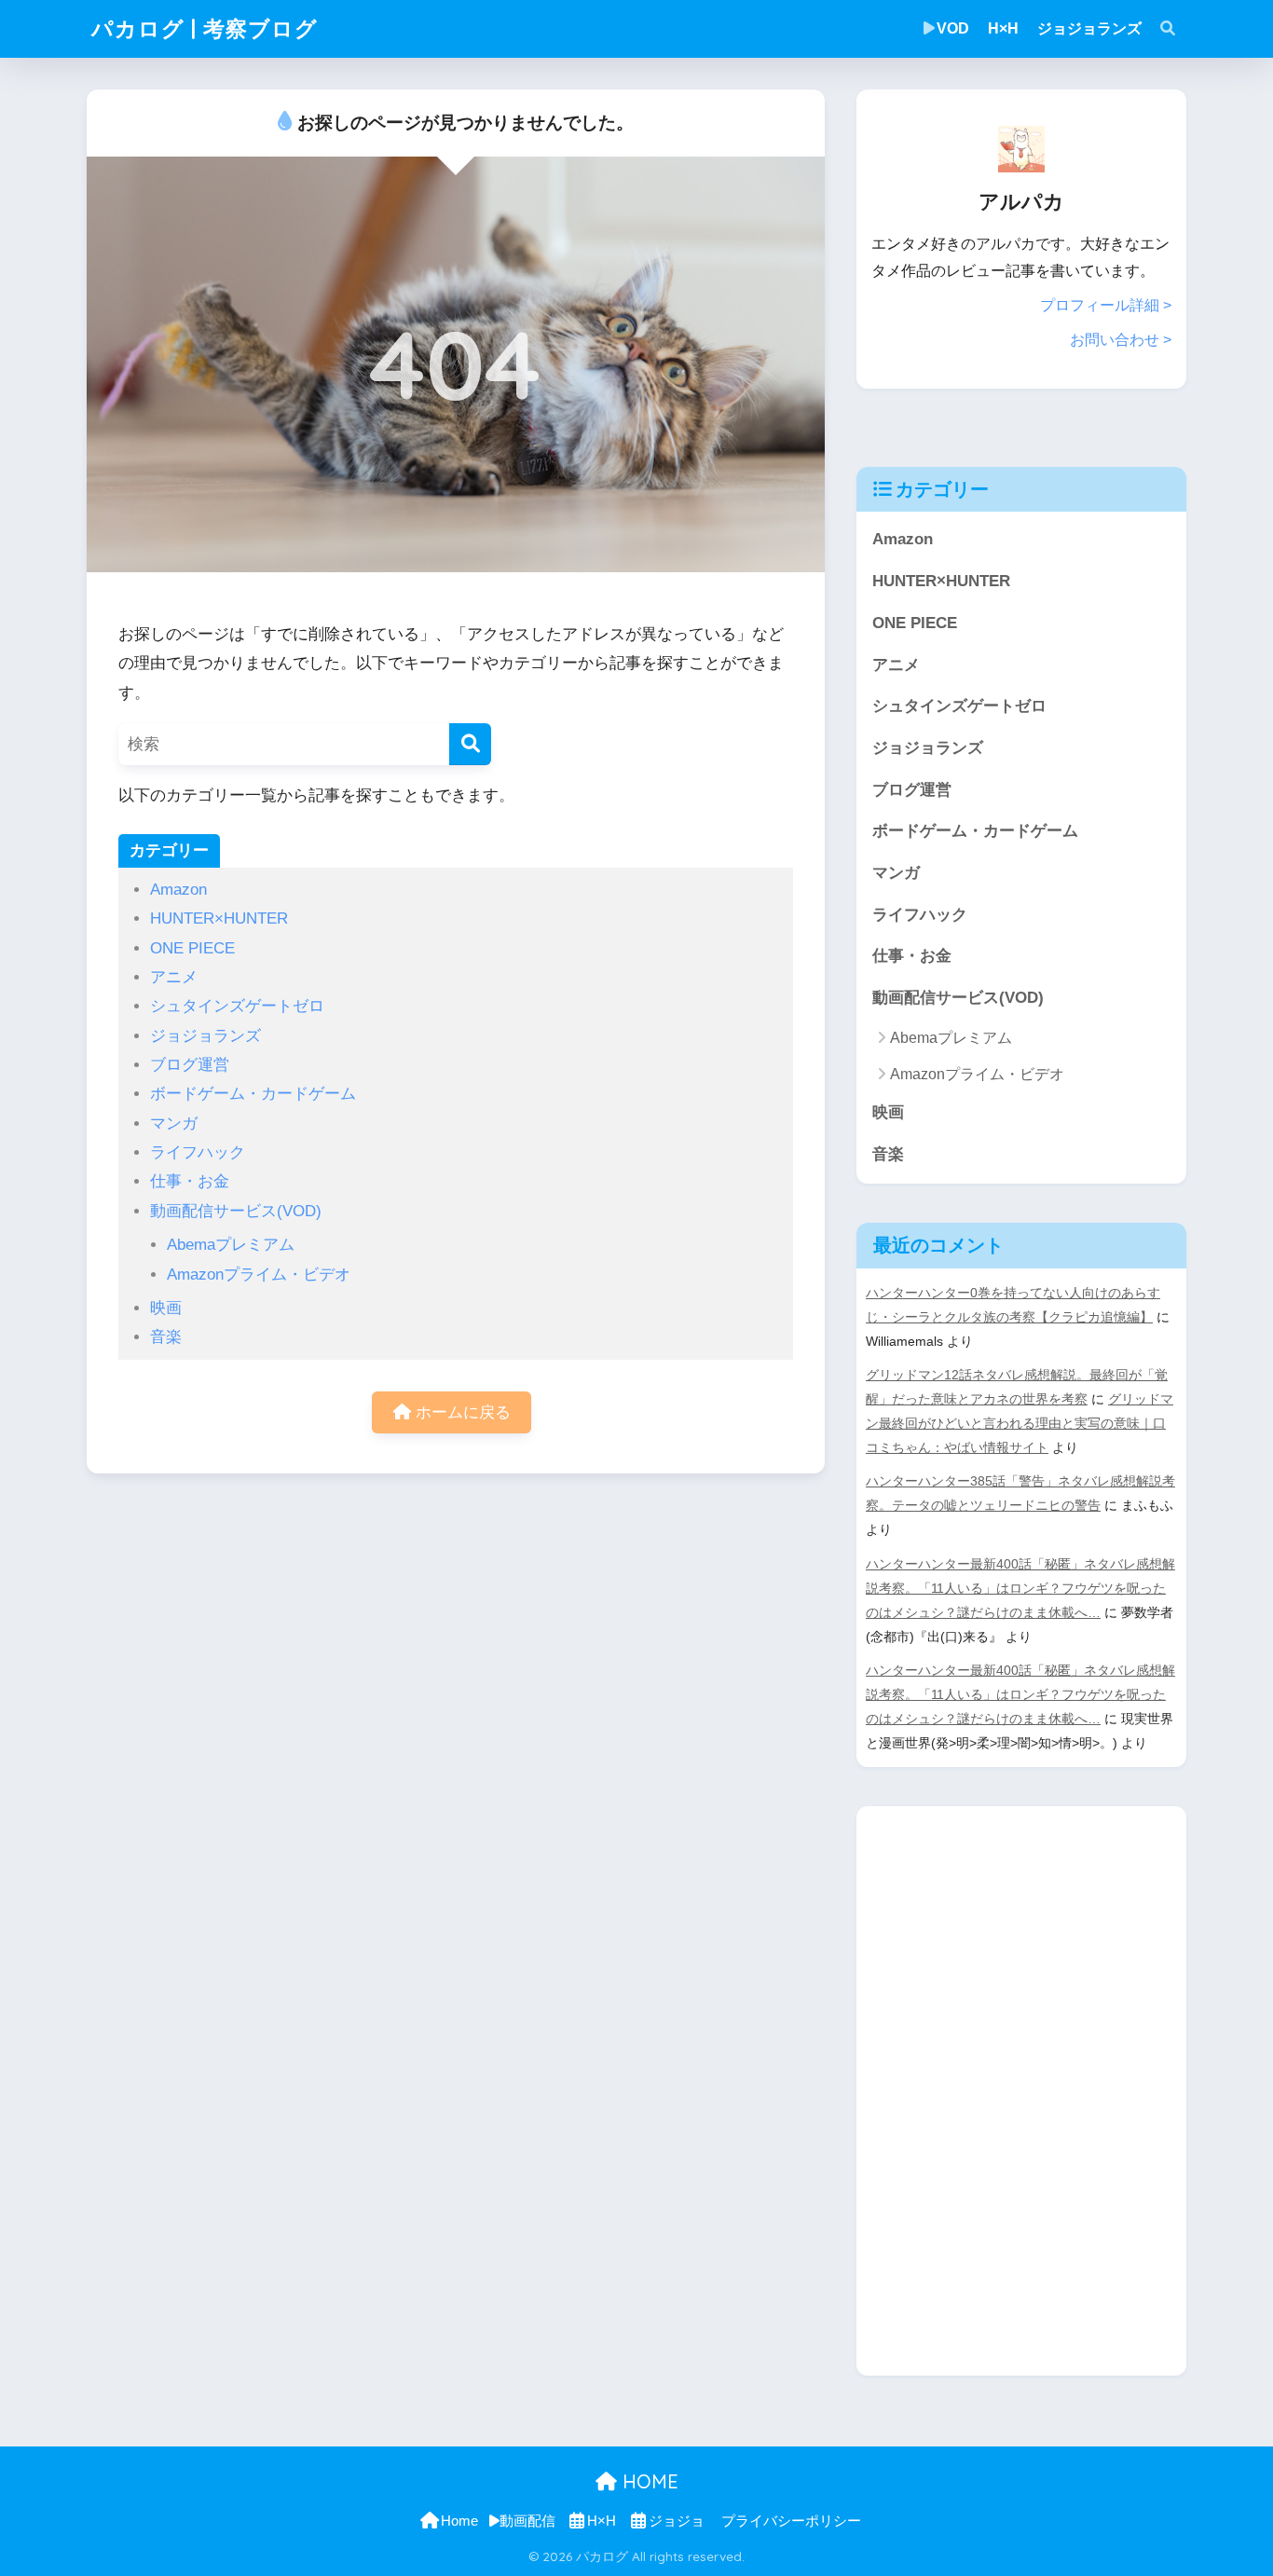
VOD (953, 28)
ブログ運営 (190, 1065)
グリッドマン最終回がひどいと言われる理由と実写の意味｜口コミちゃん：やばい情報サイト (1020, 1423)
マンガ (174, 1124)
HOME (648, 2481)
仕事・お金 (190, 1181)
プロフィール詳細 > (1106, 305)
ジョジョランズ (1089, 28)
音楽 (166, 1337)
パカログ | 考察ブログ (205, 28)
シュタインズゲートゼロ (237, 1006)
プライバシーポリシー (791, 2521)
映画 (166, 1308)
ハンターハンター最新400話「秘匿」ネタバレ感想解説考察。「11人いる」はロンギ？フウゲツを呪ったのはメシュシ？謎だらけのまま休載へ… (1020, 1588)
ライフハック (198, 1152)
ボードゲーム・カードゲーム (253, 1094)
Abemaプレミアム (231, 1245)
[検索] (470, 744)
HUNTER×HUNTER (219, 918)
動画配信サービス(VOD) (236, 1211)
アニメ (174, 977)
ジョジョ (677, 2521)
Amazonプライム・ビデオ (259, 1274)
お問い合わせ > (1121, 340)
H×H (1003, 28)
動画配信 (527, 2521)
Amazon (178, 890)
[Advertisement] (996, 2086)
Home (459, 2521)
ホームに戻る (461, 1412)
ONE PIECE (192, 948)
